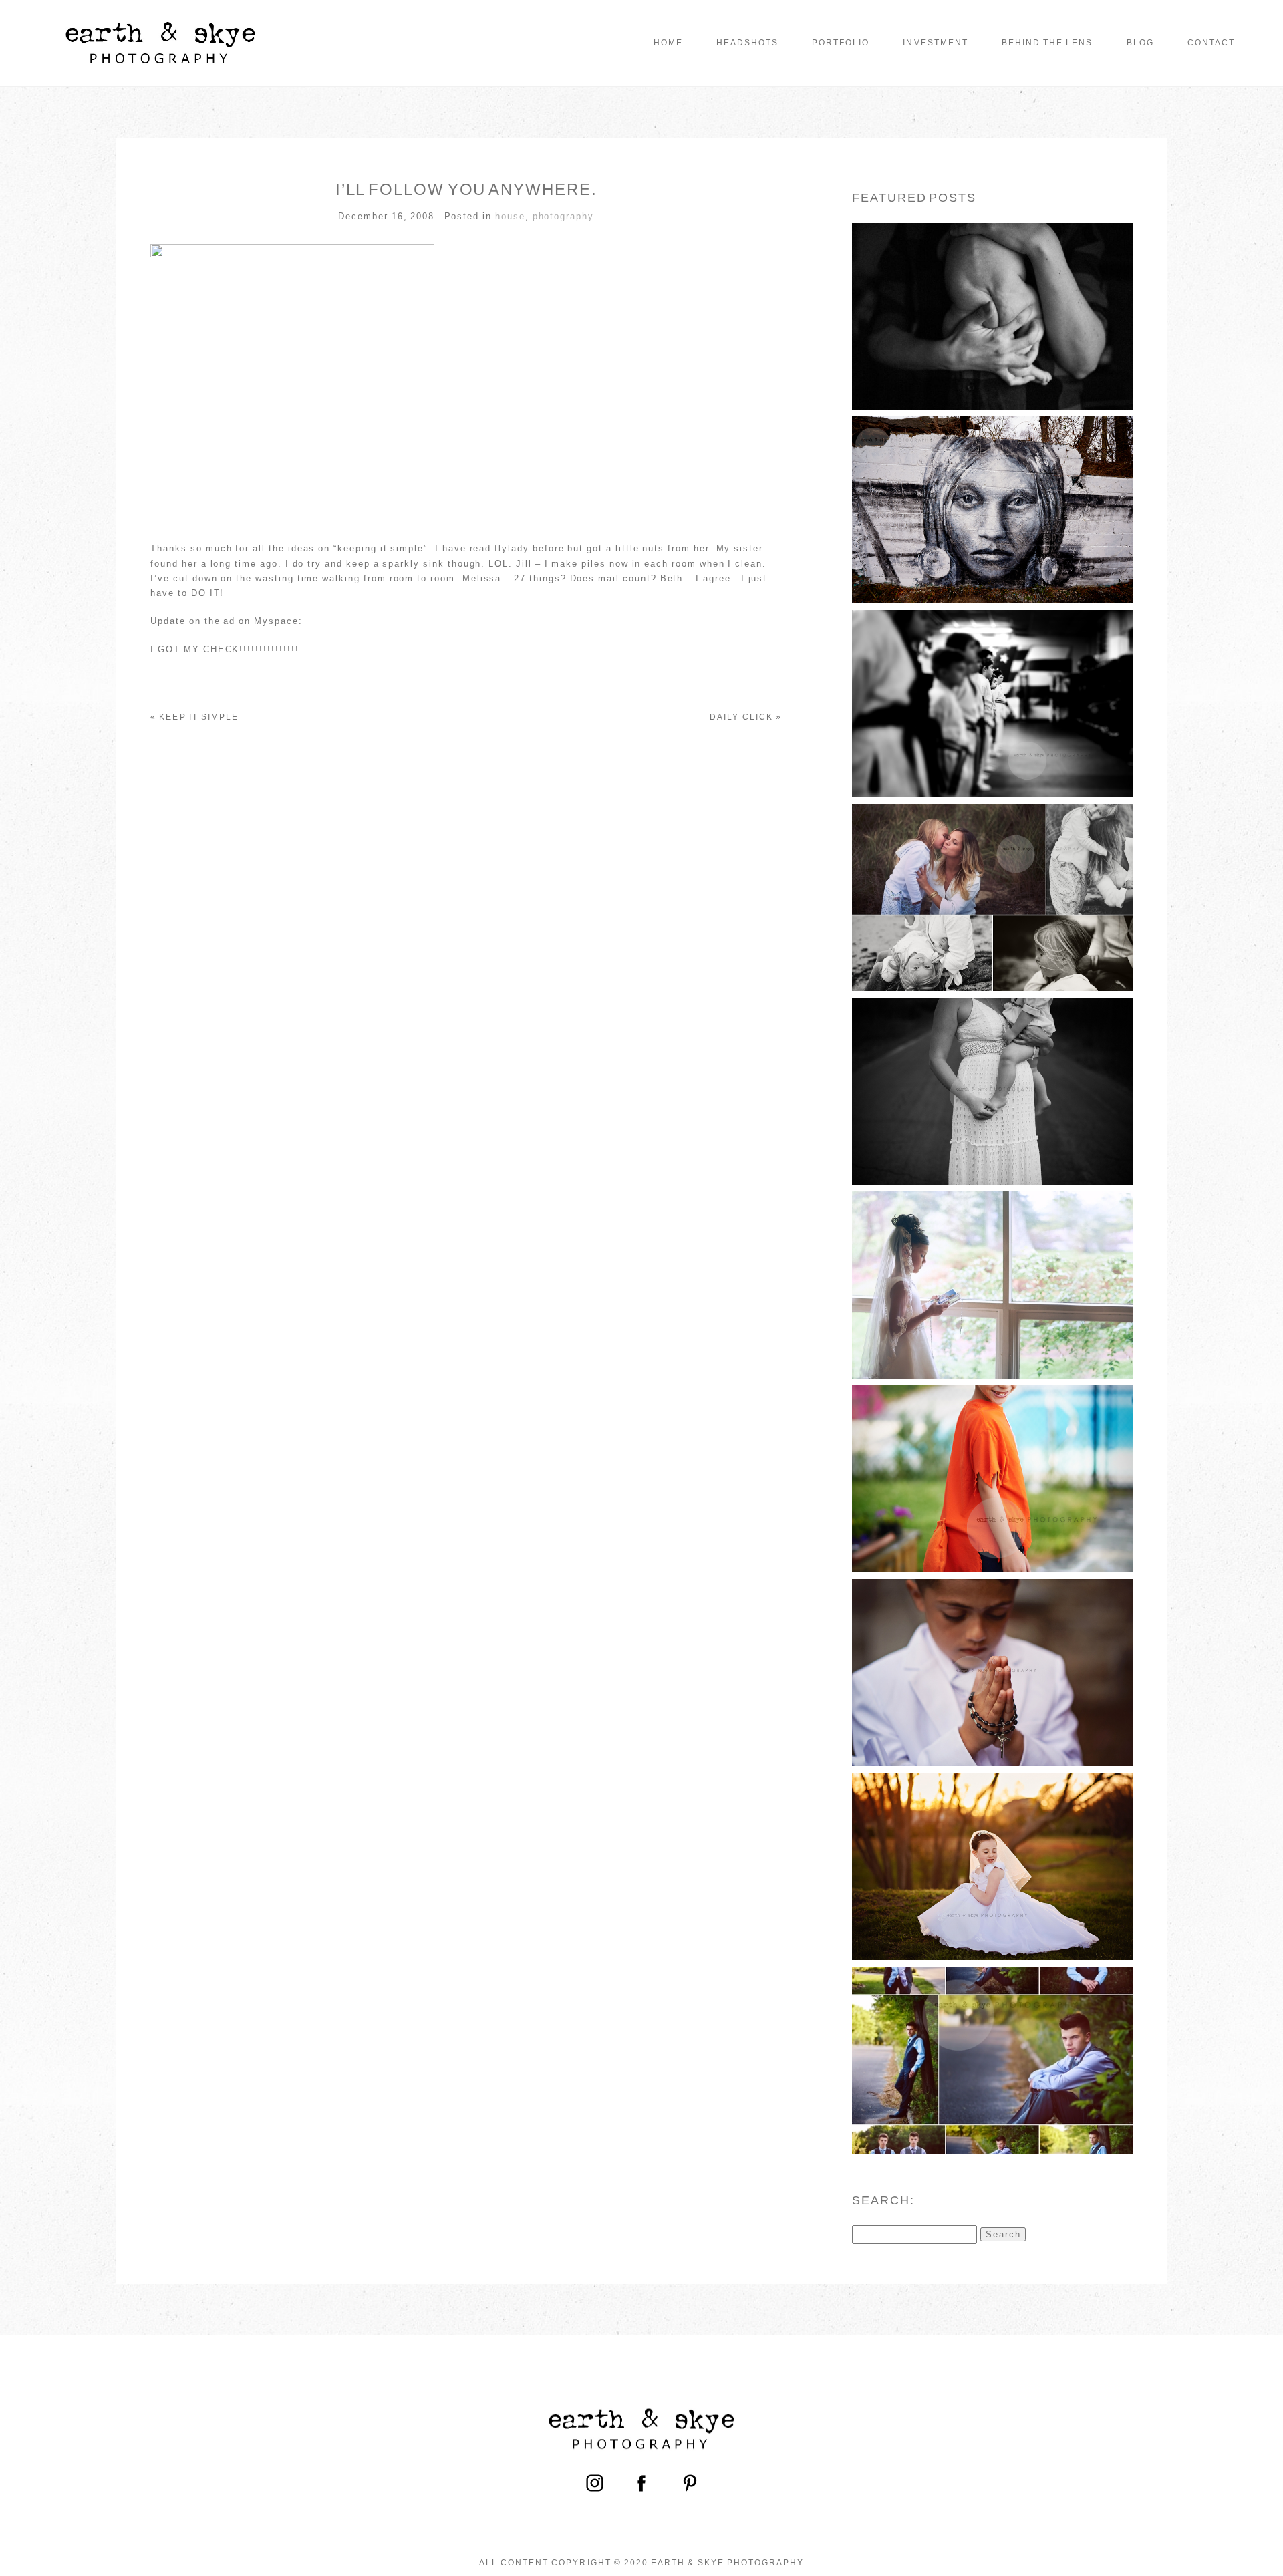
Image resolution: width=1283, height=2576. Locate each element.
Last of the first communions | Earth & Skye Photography (991, 1648)
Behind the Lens (1047, 43)
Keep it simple (199, 717)
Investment (935, 43)
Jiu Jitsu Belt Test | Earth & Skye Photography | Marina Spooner (991, 679)
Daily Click (741, 717)
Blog (1140, 43)
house (510, 216)
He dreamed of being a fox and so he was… (991, 1455)
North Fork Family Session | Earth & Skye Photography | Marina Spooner (991, 1067)
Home (668, 43)
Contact (1211, 43)
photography (563, 216)
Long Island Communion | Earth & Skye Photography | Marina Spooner (991, 1261)
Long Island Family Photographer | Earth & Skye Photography (991, 292)
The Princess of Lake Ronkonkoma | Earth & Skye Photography (991, 486)
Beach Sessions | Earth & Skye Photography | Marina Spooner (991, 874)
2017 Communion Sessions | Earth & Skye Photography (991, 1842)
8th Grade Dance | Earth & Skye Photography (991, 2036)
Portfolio (841, 43)
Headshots (747, 43)
